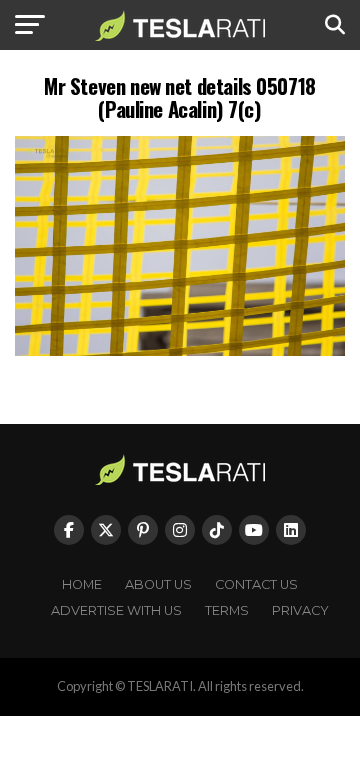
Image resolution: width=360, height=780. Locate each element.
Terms (227, 610)
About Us (158, 584)
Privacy (300, 610)
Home (82, 584)
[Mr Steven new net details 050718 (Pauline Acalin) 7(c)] (180, 350)
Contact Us (256, 584)
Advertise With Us (116, 610)
